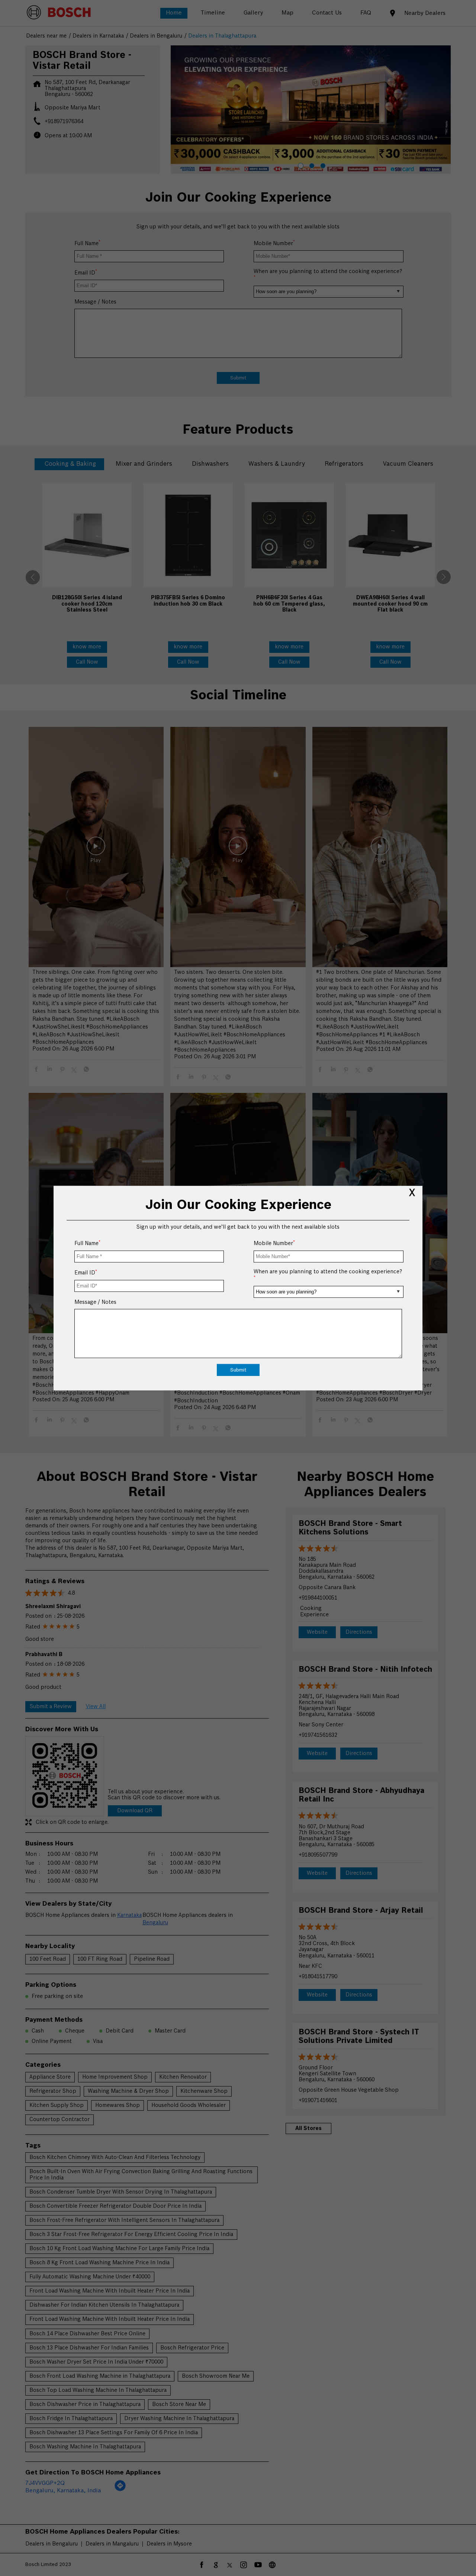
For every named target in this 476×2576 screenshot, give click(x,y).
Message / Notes (95, 1302)
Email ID (86, 1273)
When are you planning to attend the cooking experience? (328, 1274)
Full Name (87, 1243)
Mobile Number (274, 1243)
